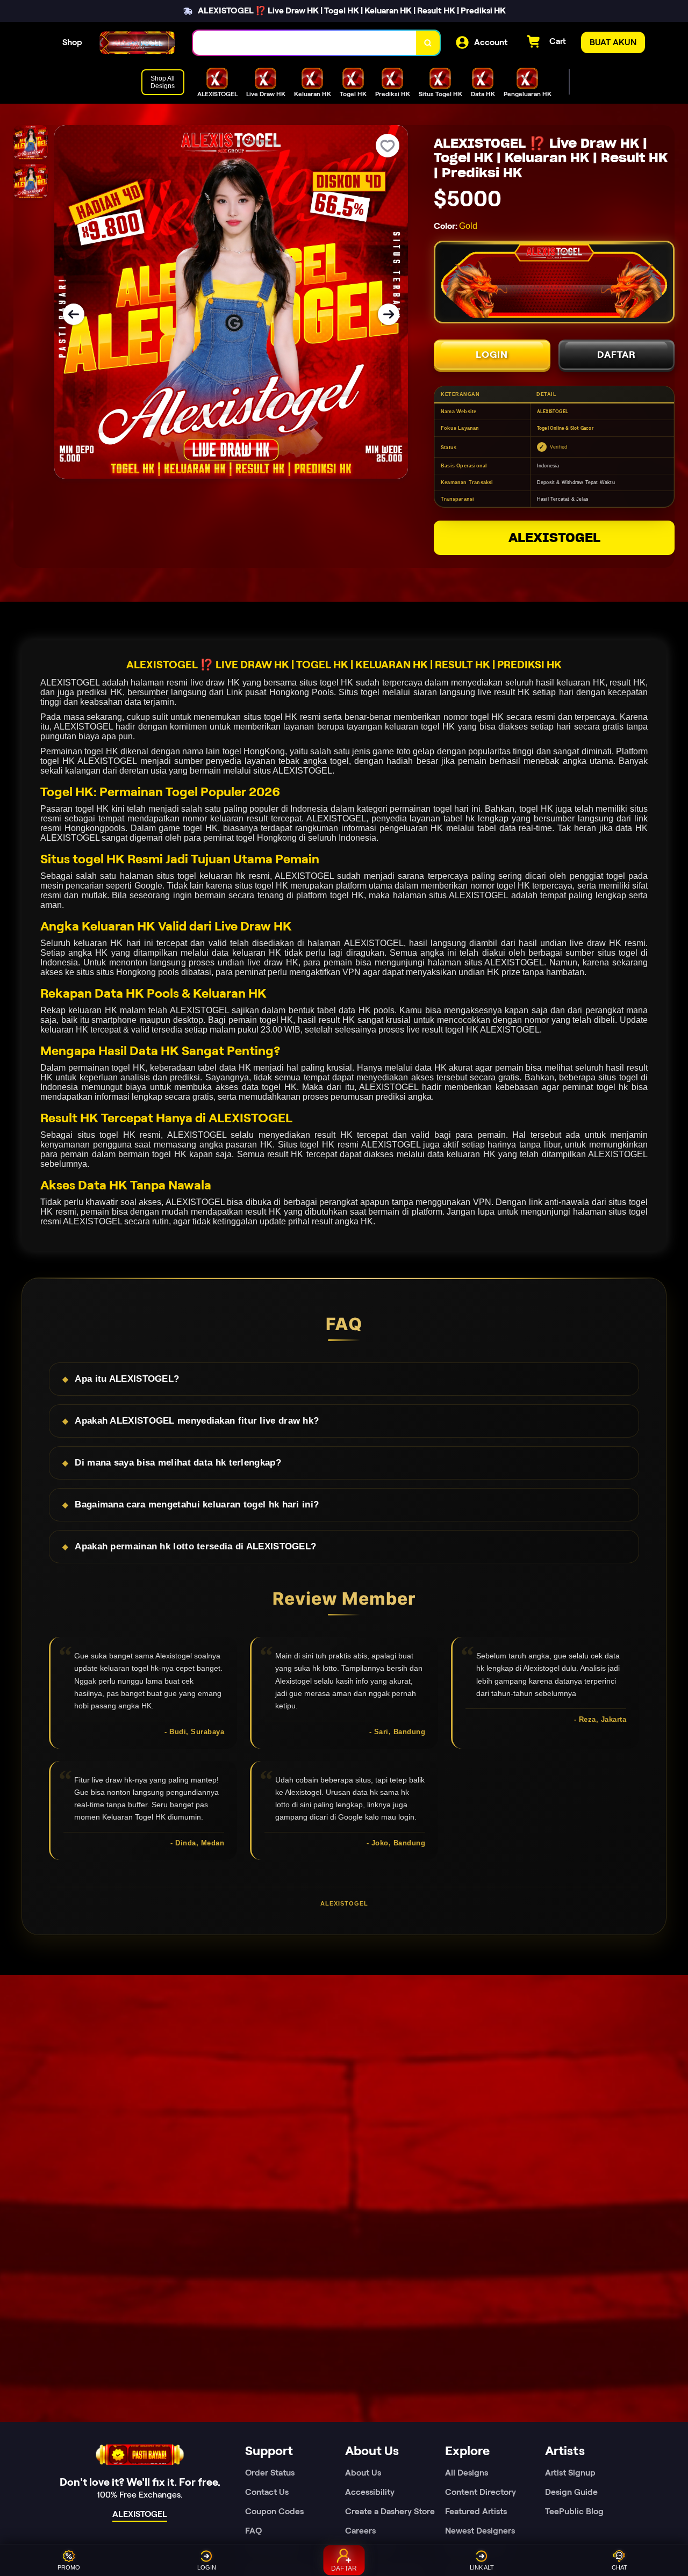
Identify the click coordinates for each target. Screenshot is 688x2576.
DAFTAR (617, 355)
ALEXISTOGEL (554, 537)
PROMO (69, 2567)
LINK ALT (482, 2567)
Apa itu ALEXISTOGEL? (127, 1379)
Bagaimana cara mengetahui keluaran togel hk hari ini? (197, 1505)
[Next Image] (389, 314)
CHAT (619, 2567)
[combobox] (305, 43)
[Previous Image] (74, 314)
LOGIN (492, 355)
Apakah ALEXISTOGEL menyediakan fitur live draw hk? (197, 1421)
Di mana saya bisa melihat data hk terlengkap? (178, 1463)
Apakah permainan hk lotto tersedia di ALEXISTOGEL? (195, 1546)
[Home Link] (138, 43)
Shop (72, 42)
